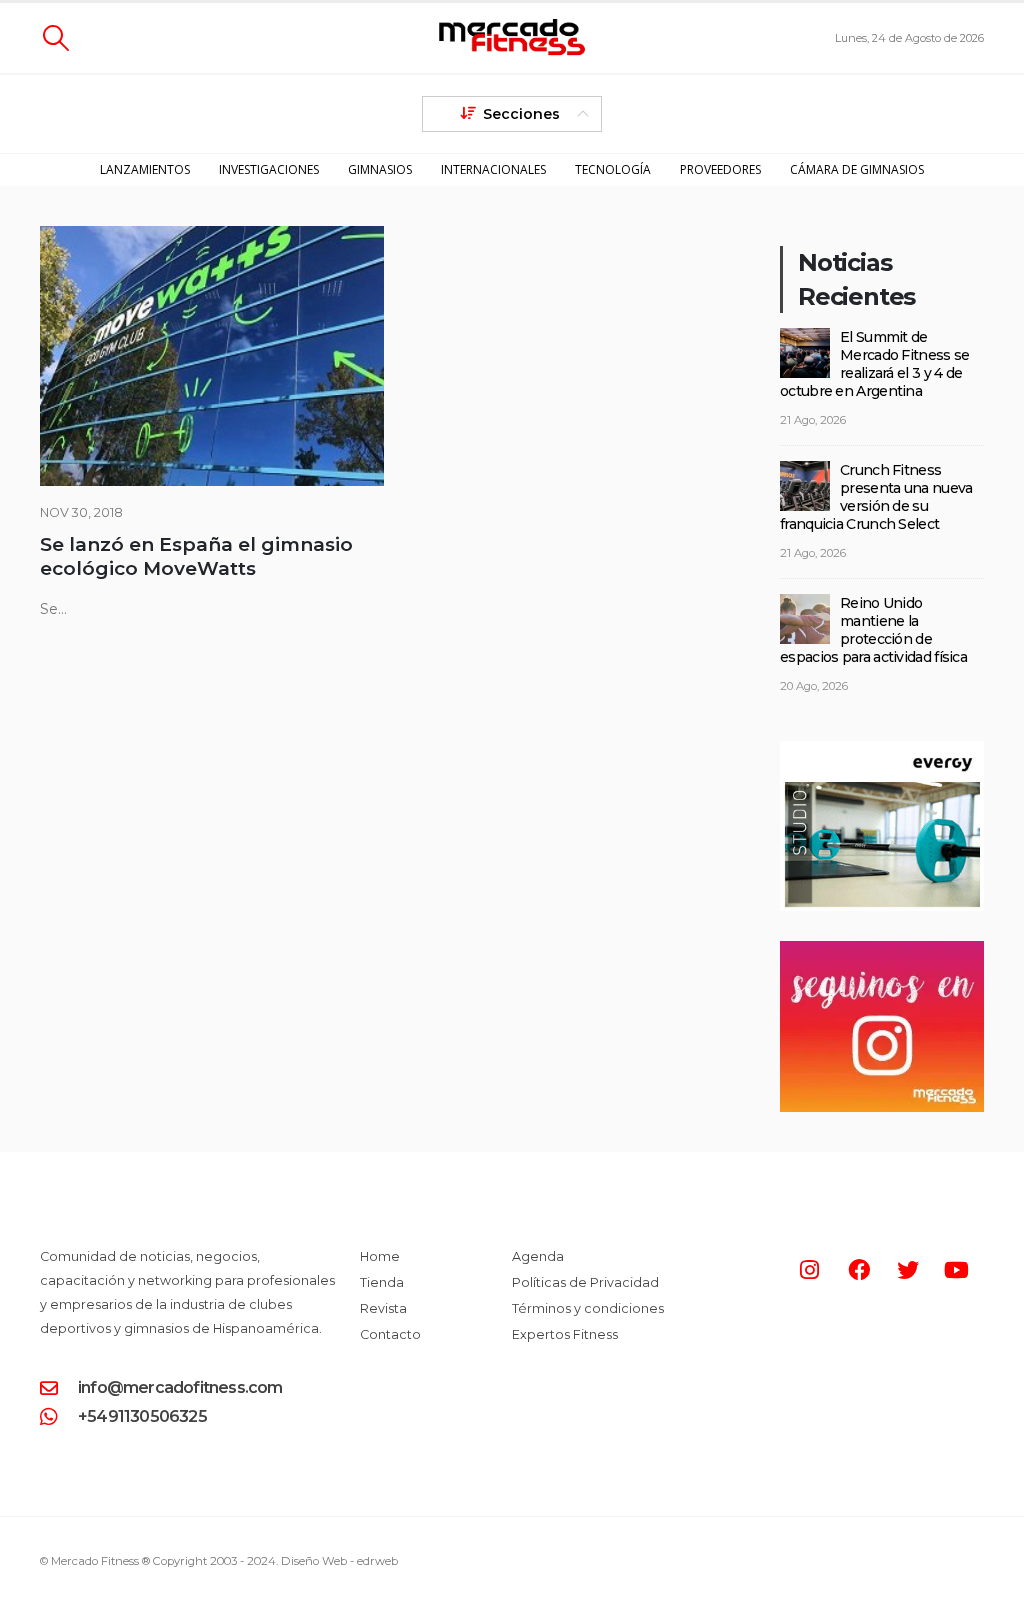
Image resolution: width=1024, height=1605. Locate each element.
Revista (383, 1308)
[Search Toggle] (55, 38)
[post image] (212, 356)
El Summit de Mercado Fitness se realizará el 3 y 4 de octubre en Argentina (874, 364)
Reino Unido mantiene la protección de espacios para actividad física (873, 630)
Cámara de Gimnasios (857, 169)
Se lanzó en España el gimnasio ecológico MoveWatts (196, 556)
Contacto (390, 1334)
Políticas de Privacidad (585, 1282)
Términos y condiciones (588, 1308)
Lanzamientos (145, 169)
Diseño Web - (339, 1561)
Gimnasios (380, 169)
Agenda (538, 1256)
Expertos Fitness (565, 1334)
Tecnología (613, 169)
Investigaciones (269, 169)
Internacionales (493, 169)
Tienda (382, 1282)
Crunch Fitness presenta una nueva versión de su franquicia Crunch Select (876, 497)
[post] (805, 352)
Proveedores (720, 169)
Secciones (521, 114)
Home (380, 1256)
